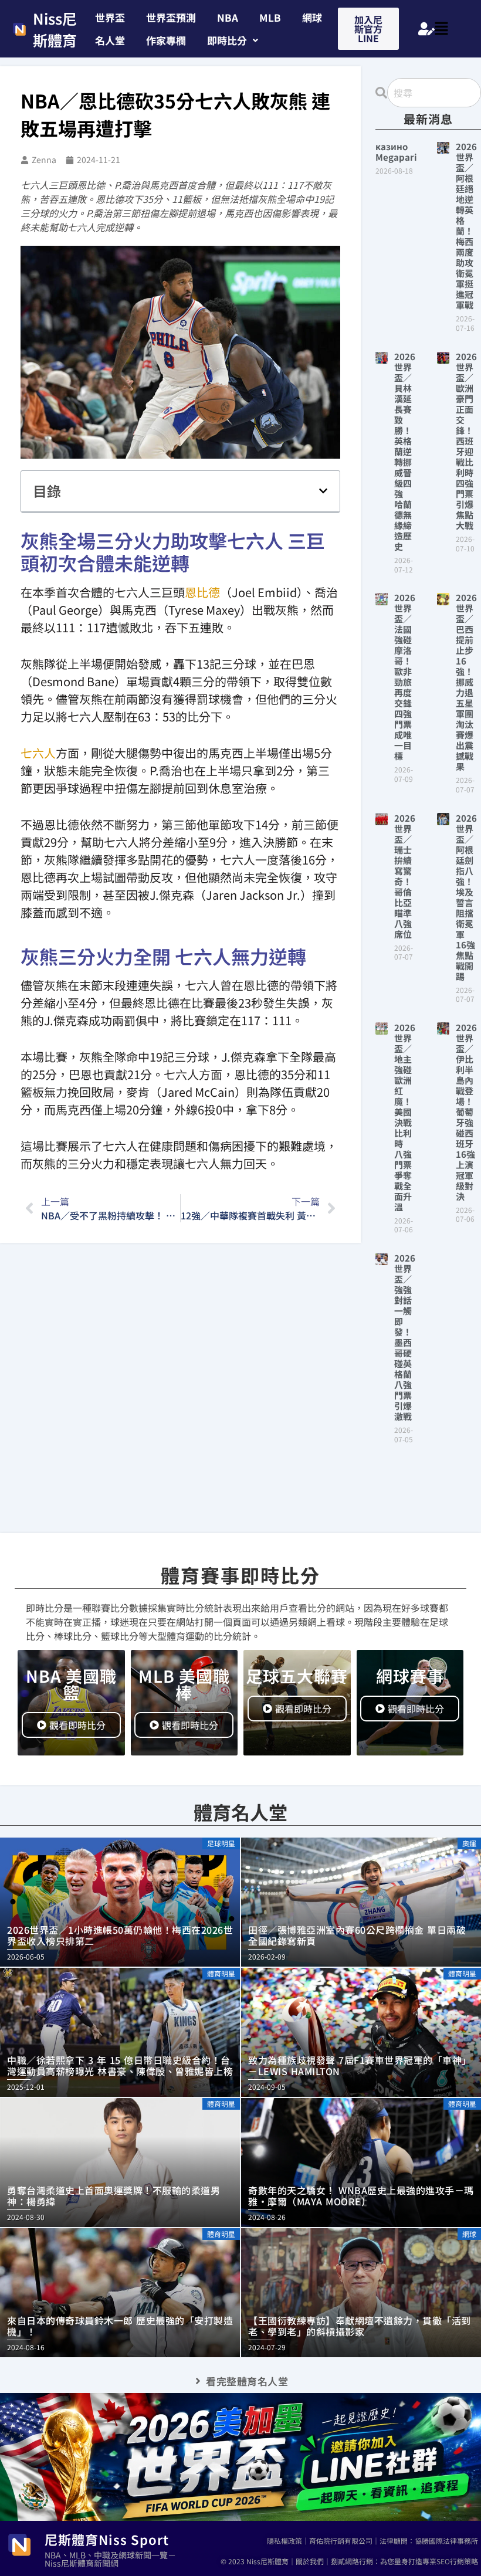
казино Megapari (396, 152)
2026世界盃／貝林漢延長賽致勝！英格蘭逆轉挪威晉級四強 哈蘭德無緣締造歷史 (405, 451)
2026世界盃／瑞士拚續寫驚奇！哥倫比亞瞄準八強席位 (405, 876)
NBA (228, 17)
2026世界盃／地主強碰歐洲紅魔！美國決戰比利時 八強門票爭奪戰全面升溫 (405, 1117)
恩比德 (202, 592)
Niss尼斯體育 (55, 29)
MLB (270, 17)
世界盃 (110, 17)
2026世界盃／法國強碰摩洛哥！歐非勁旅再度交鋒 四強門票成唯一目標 (407, 677)
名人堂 (110, 40)
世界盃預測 (171, 17)
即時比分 (227, 40)
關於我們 (310, 2561)
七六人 (38, 753)
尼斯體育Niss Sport (107, 2539)
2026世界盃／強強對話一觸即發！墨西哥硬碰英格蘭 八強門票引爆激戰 (407, 1337)
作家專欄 (166, 40)
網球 (312, 17)
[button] (233, 40)
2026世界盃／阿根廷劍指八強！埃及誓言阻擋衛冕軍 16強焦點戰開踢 (466, 897)
